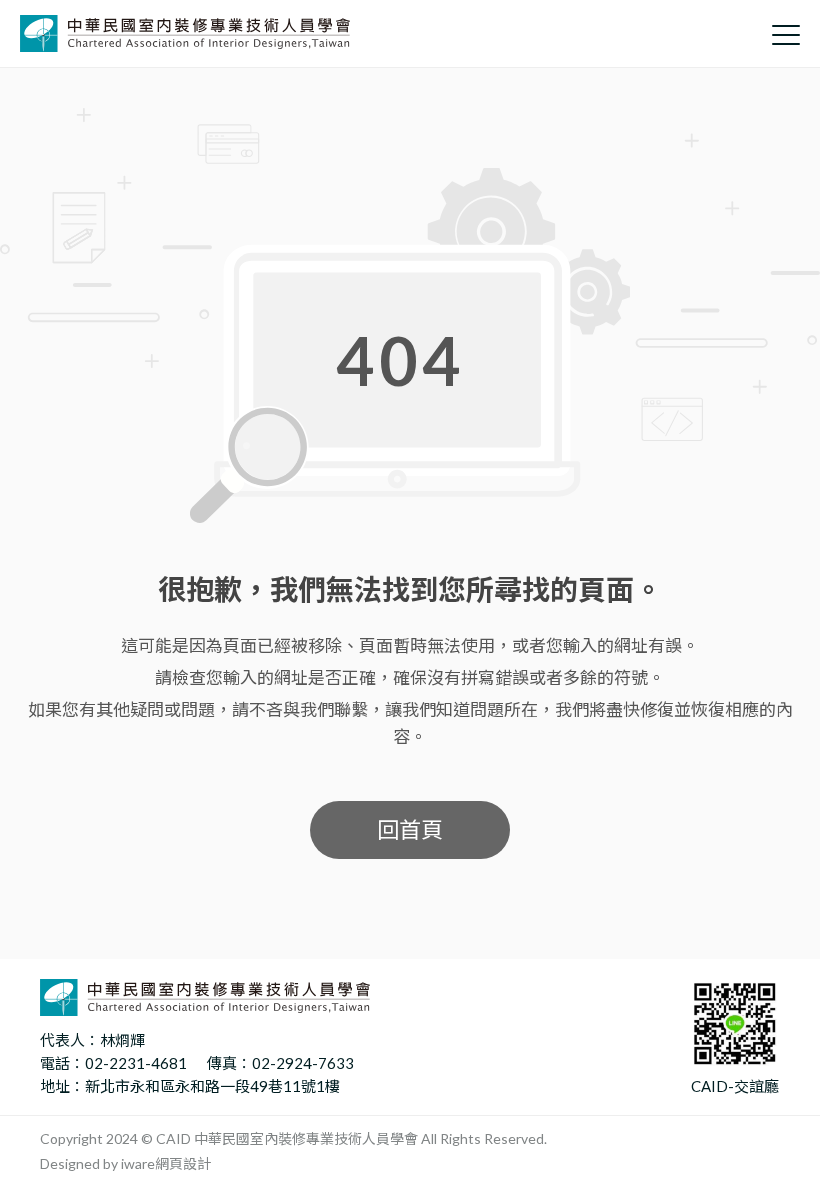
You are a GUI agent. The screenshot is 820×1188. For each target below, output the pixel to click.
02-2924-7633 (303, 1063)
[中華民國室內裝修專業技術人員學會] (185, 33)
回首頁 (410, 829)
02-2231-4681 (136, 1063)
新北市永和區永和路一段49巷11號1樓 (212, 1086)
